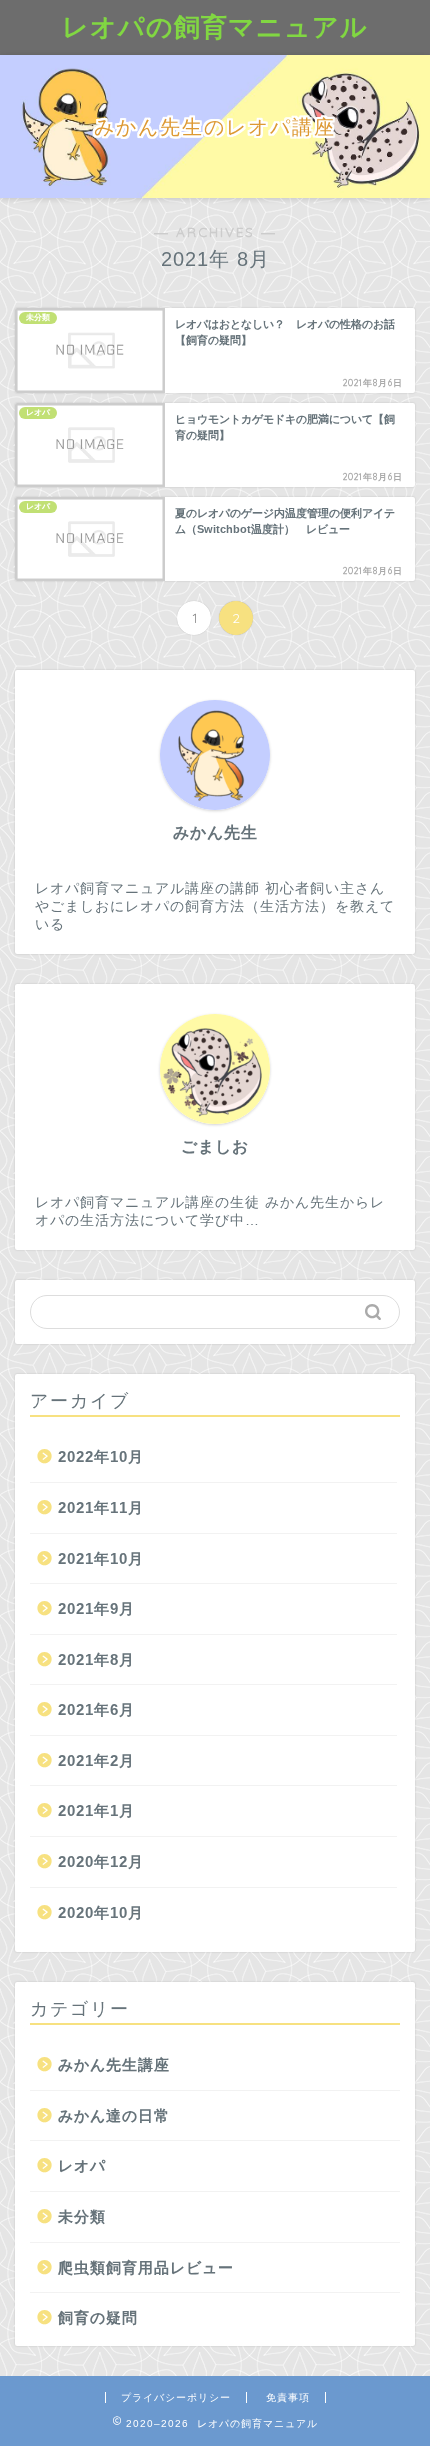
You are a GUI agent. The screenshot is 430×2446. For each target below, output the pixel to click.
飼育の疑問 (98, 2317)
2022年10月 (101, 1456)
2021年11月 (101, 1507)
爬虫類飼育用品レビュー (146, 2267)
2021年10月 (101, 1558)
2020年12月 (101, 1861)
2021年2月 (96, 1760)
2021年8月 (96, 1659)
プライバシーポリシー (176, 2397)
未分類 (82, 2216)
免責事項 (288, 2397)
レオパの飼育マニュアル (215, 26)
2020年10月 (101, 1912)
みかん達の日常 (114, 2115)
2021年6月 (96, 1709)
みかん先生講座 (114, 2064)
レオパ (82, 2165)
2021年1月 (96, 1810)
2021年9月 (96, 1608)
